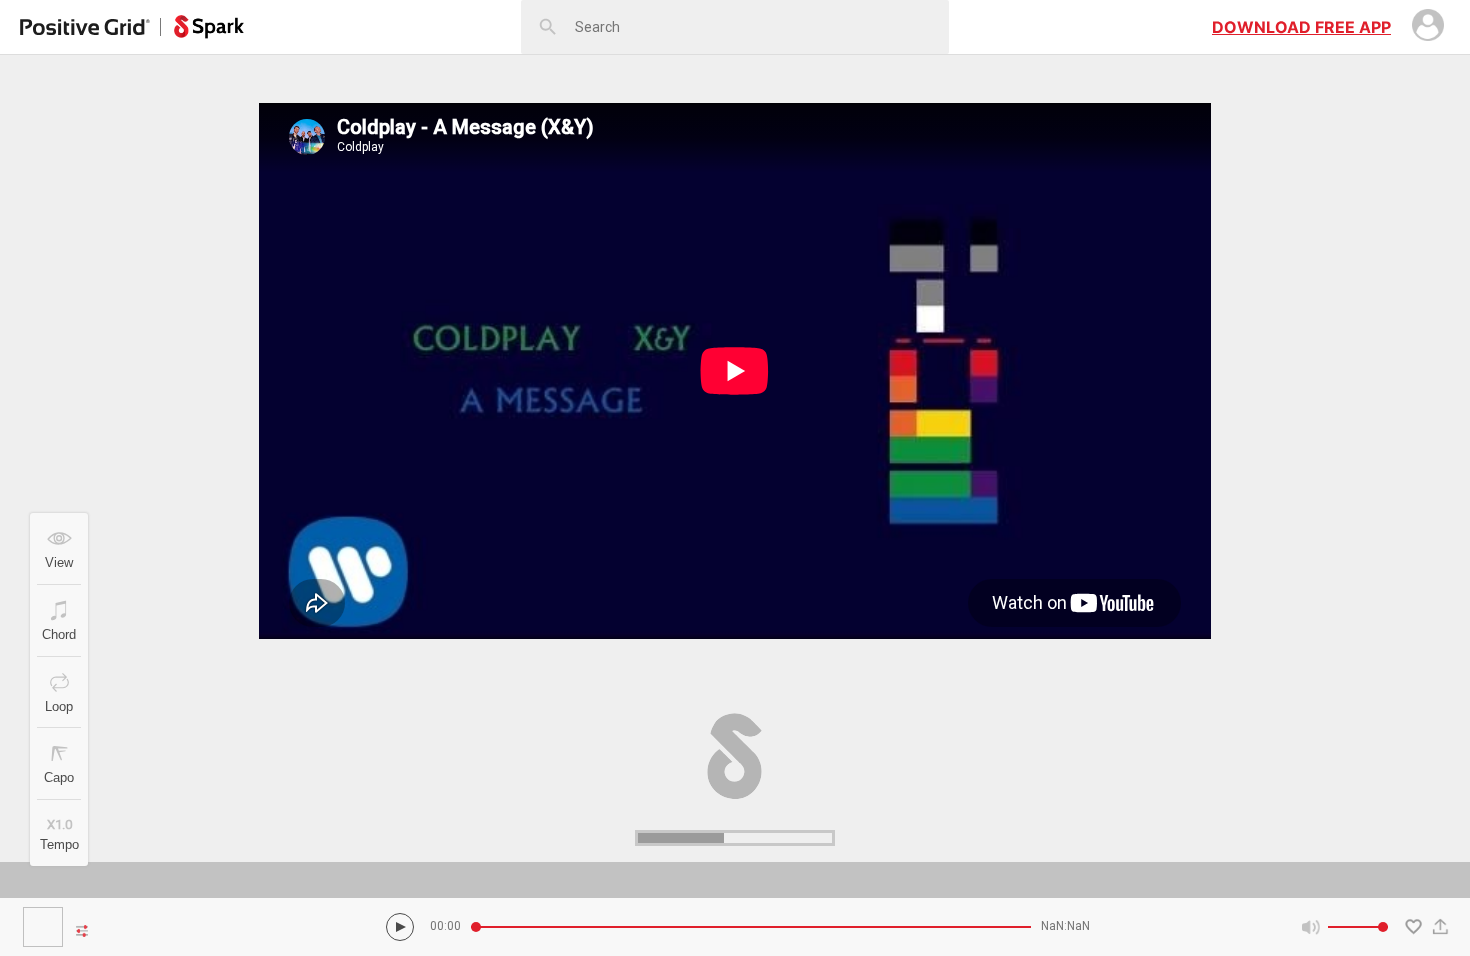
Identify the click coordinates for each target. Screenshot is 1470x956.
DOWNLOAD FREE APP (1301, 27)
